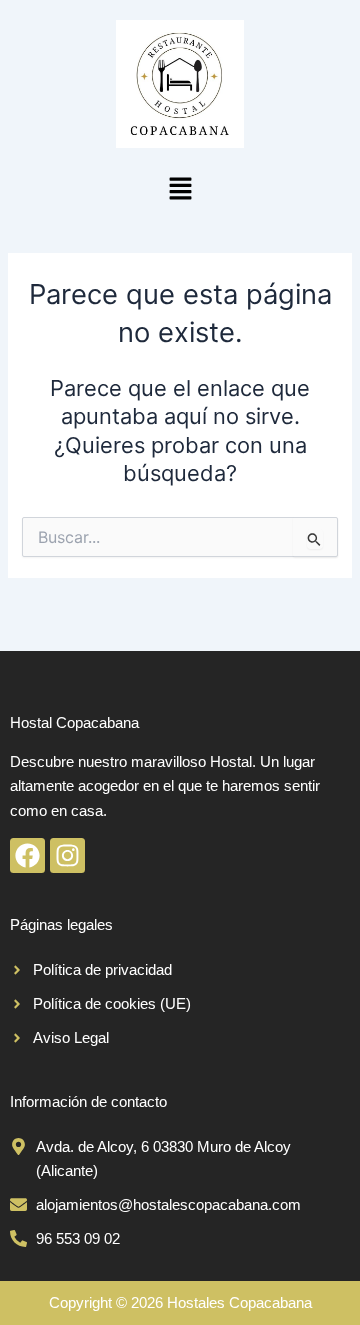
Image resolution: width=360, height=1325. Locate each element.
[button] (180, 189)
